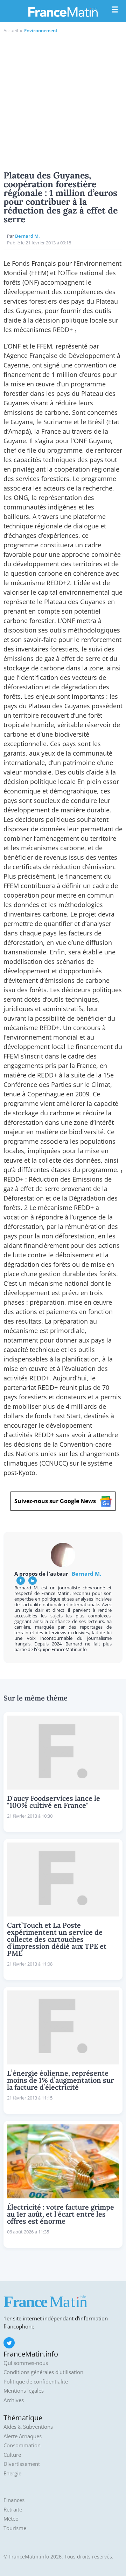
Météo (11, 2519)
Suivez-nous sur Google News (55, 1501)
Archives (14, 2400)
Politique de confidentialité (36, 2382)
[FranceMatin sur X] (9, 2343)
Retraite (13, 2510)
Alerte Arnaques (23, 2436)
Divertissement (22, 2464)
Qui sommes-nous (26, 2363)
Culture (12, 2455)
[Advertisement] (63, 101)
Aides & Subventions (28, 2427)
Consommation (22, 2445)
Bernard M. (27, 236)
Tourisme (15, 2528)
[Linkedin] (33, 1581)
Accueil (11, 31)
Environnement (41, 31)
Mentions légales (24, 2391)
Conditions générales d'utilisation (43, 2372)
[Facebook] (21, 1581)
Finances (14, 2500)
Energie (12, 2473)
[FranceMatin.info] (63, 12)
